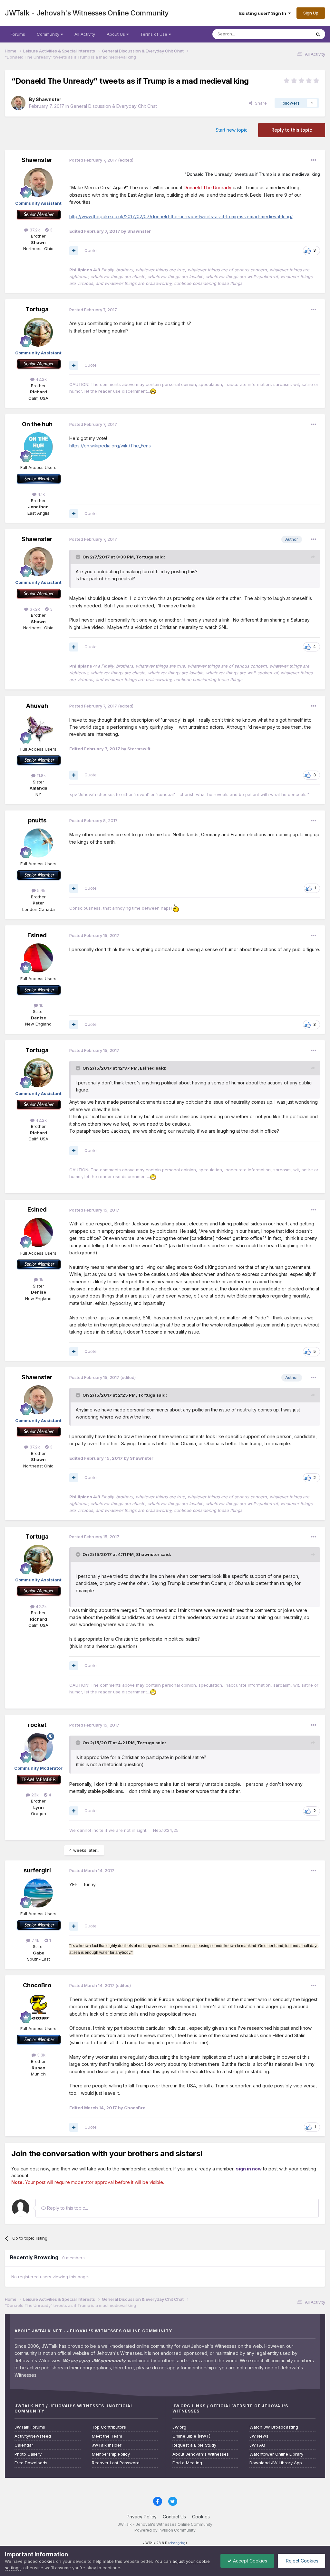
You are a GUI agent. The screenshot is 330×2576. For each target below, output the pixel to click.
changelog (178, 2543)
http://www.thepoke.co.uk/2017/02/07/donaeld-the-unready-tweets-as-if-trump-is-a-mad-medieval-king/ (181, 216)
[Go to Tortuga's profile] (38, 332)
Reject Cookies (301, 2561)
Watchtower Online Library (276, 2454)
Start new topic (232, 130)
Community (49, 34)
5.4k (41, 890)
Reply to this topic (292, 130)
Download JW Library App (276, 2463)
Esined (37, 935)
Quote (91, 250)
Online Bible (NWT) (191, 2436)
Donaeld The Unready (208, 187)
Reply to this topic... (67, 2208)
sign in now (249, 2169)
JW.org (179, 2427)
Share (260, 103)
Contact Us (174, 2517)
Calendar (24, 2445)
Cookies (201, 2517)
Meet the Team (107, 2436)
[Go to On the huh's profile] (38, 447)
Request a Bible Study (194, 2445)
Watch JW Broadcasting (274, 2427)
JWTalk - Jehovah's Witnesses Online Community (87, 13)
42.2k (41, 379)
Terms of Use (154, 34)
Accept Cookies (249, 2561)
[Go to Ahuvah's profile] (38, 728)
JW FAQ (257, 2445)
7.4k (35, 1940)
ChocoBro (37, 1985)
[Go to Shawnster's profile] (18, 103)
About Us (116, 34)
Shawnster (49, 99)
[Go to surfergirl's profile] (38, 1893)
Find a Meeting (187, 2463)
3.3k (41, 2055)
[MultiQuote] (74, 251)
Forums (18, 34)
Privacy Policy (142, 2517)
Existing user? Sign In (264, 13)
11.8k (41, 775)
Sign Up (311, 13)
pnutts (37, 820)
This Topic (292, 34)
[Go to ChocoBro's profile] (38, 2008)
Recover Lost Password (116, 2463)
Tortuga (37, 309)
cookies (47, 2561)
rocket (37, 1725)
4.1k (41, 494)
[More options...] (314, 160)
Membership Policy (111, 2454)
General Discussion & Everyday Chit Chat (114, 106)
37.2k (34, 230)
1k (41, 1005)
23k (34, 1795)
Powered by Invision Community (165, 2530)
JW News (259, 2436)
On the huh (37, 424)
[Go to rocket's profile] (38, 1747)
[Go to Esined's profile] (38, 958)
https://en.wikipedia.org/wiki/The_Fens (110, 446)
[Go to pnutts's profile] (38, 843)
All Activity (85, 34)
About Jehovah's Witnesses (201, 2454)
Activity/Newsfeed (33, 2436)
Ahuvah (37, 706)
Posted (93, 160)
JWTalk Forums (30, 2427)
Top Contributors (109, 2427)
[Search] (318, 34)
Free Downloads (31, 2463)
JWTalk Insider (107, 2445)
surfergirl (37, 1870)
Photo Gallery (28, 2454)
